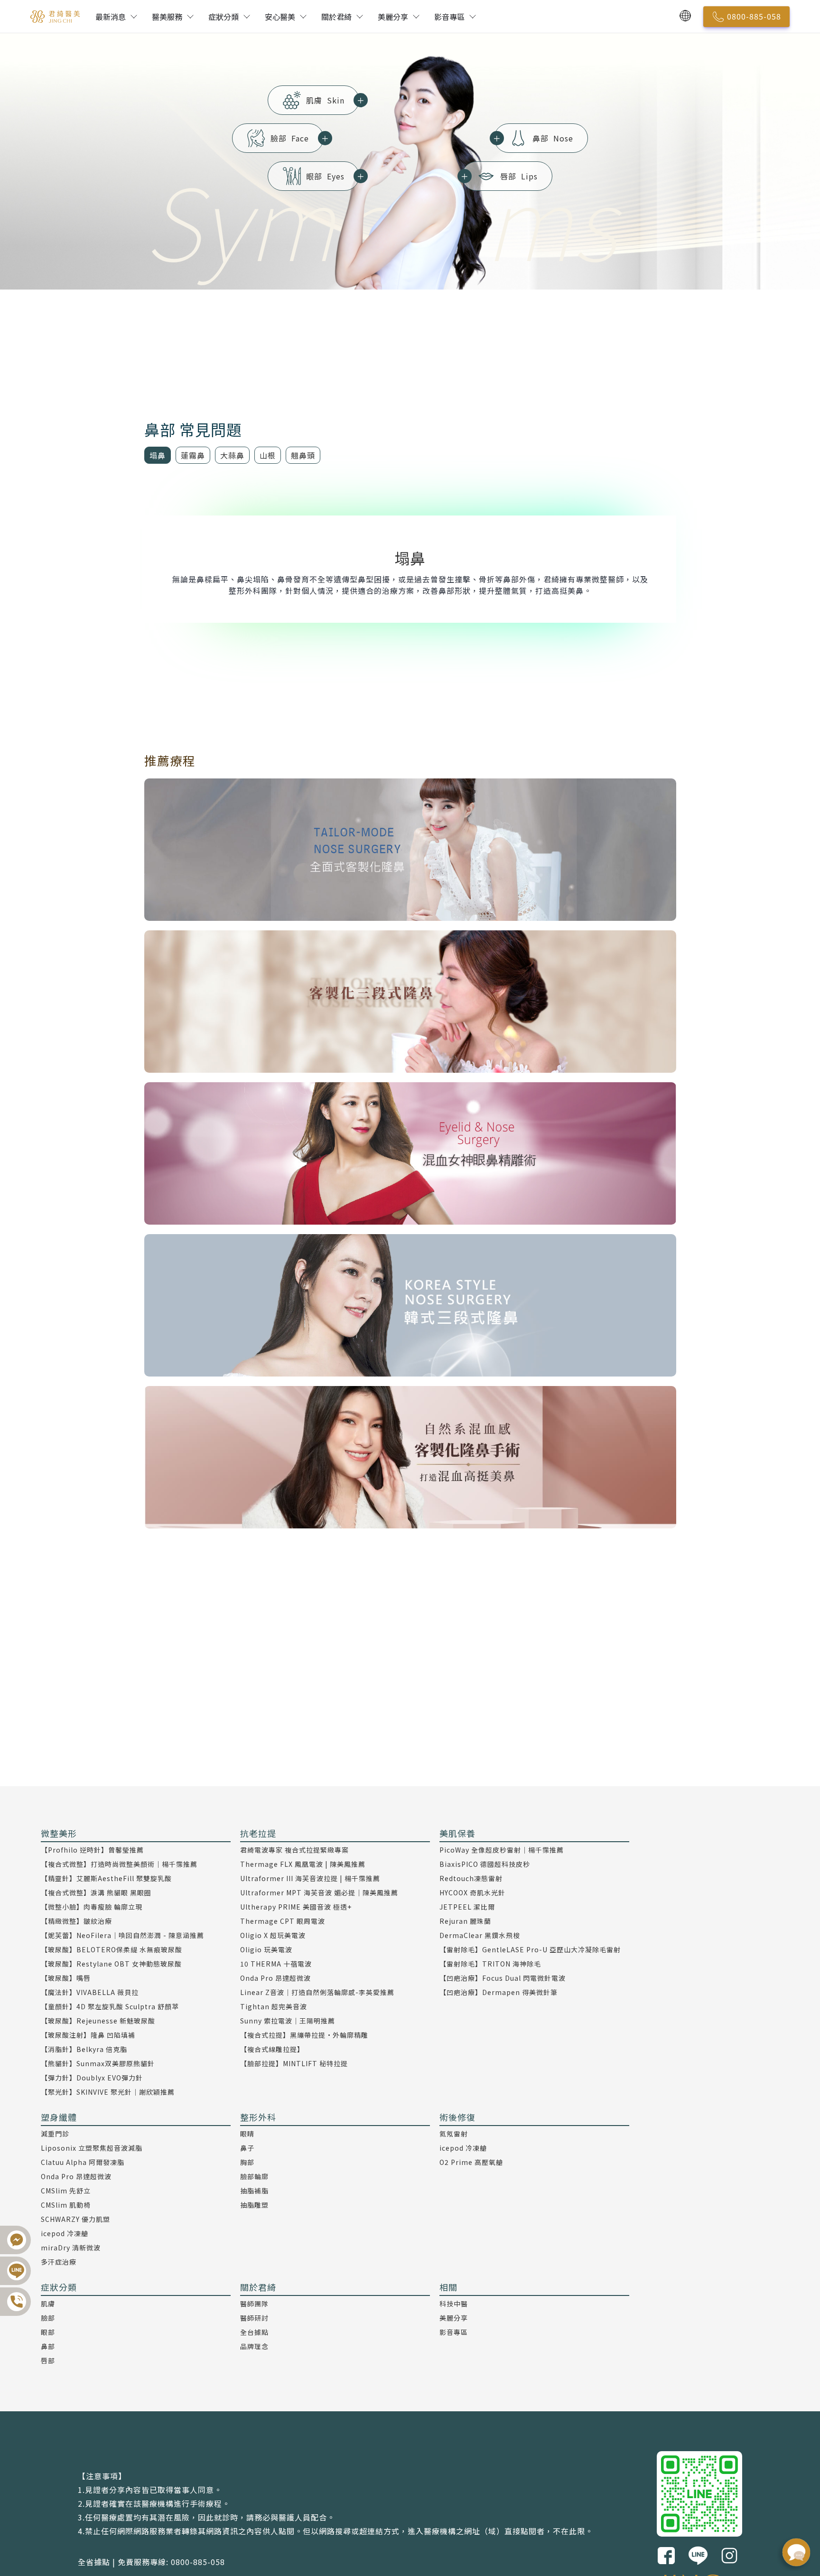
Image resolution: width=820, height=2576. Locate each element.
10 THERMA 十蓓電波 (276, 1964)
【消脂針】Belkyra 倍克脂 (84, 2049)
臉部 (297, 138)
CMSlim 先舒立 (66, 2191)
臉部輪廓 (254, 2176)
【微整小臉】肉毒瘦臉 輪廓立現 (92, 1907)
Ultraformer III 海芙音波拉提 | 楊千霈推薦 (310, 1878)
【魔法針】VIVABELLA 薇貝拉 (90, 1992)
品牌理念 (254, 2346)
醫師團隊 (254, 2304)
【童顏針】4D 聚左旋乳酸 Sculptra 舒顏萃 (110, 2006)
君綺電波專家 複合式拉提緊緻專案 (294, 1850)
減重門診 (55, 2134)
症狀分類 (224, 17)
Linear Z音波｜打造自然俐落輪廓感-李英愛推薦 (317, 1992)
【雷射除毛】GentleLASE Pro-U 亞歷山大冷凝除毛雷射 (530, 1949)
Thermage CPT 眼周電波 (283, 1921)
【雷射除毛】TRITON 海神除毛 (490, 1964)
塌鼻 (158, 455)
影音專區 (449, 17)
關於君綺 (336, 17)
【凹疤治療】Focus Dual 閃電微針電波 (503, 1978)
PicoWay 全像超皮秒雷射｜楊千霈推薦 (502, 1850)
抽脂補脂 (254, 2191)
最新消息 (111, 17)
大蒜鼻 (232, 455)
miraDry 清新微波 (71, 2248)
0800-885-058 (754, 16)
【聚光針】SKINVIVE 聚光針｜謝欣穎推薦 (108, 2092)
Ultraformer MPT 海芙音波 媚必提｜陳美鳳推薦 (319, 1892)
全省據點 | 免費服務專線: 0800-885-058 (151, 2562)
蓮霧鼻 (193, 455)
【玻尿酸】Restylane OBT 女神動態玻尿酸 (111, 1964)
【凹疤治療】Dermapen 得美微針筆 (499, 1992)
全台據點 (254, 2332)
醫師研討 (254, 2318)
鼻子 (247, 2148)
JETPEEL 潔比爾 (467, 1907)
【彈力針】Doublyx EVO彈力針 (92, 2078)
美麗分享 (393, 17)
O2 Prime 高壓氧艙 (471, 2162)
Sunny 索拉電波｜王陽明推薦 (288, 2021)
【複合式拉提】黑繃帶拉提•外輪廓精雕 (304, 2035)
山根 (268, 455)
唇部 (500, 176)
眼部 (333, 176)
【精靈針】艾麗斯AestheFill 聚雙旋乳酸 (106, 1878)
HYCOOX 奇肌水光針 (472, 1892)
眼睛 (247, 2134)
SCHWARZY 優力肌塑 (75, 2219)
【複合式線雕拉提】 (272, 2049)
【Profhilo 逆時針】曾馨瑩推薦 (92, 1850)
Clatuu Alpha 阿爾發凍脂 (83, 2162)
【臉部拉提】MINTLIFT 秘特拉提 (294, 2063)
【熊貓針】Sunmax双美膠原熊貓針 (98, 2063)
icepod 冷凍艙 (65, 2233)
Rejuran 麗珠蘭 (465, 1921)
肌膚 (333, 100)
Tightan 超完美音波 (274, 2006)
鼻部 (534, 138)
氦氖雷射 (454, 2134)
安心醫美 (280, 17)
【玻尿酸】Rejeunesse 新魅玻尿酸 (98, 2021)
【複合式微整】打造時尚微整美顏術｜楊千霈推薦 (119, 1864)
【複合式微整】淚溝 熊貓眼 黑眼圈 (96, 1892)
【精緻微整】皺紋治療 (76, 1921)
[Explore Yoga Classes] (410, 850)
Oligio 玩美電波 (266, 1949)
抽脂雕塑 (254, 2205)
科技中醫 (454, 2304)
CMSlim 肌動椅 (66, 2205)
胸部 (247, 2162)
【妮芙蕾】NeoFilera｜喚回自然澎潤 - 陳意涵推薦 (122, 1935)
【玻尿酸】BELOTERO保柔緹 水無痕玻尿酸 (112, 1949)
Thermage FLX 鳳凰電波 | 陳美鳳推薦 (303, 1864)
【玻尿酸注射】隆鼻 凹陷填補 (88, 2035)
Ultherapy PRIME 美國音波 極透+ (296, 1907)
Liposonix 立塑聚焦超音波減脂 (92, 2148)
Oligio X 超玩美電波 (273, 1935)
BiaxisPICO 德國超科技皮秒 (485, 1864)
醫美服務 (167, 17)
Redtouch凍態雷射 (471, 1878)
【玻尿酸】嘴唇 (66, 1978)
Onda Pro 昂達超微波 (275, 1978)
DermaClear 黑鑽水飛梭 (480, 1935)
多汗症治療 (59, 2262)
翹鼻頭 (303, 455)
